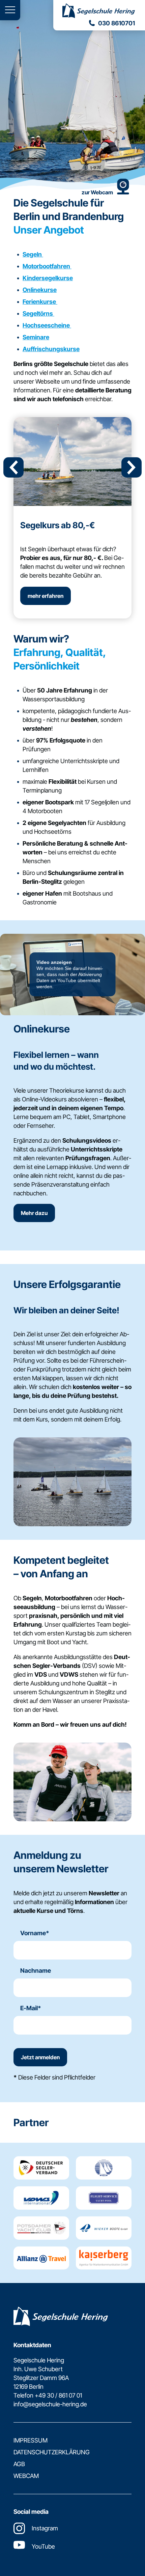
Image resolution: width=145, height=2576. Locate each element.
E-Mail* (31, 2008)
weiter (132, 467)
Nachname (36, 1971)
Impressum (31, 2440)
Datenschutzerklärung (52, 2452)
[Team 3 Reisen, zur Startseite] (99, 11)
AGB (19, 2464)
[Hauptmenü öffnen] (10, 10)
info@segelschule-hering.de (50, 2404)
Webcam (26, 2476)
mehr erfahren (46, 596)
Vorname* (35, 1933)
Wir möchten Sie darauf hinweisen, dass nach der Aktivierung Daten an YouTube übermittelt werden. (70, 974)
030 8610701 (117, 23)
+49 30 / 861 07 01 (58, 2395)
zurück (13, 467)
